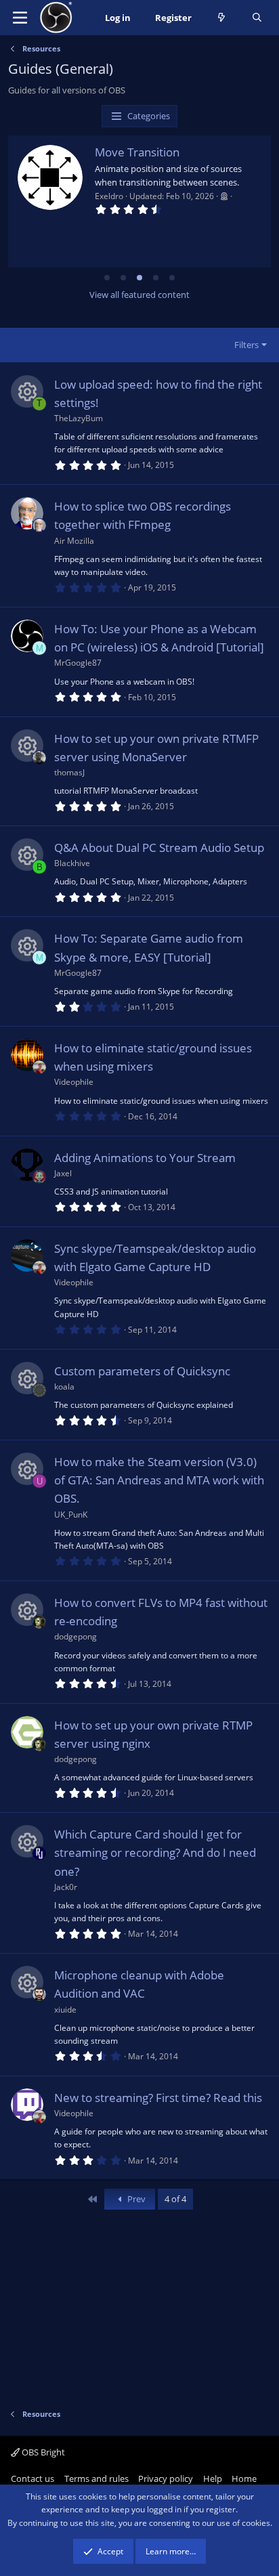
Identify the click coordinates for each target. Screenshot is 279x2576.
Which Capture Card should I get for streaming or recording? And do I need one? (155, 1852)
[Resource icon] (27, 391)
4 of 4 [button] (175, 2199)
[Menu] (20, 18)
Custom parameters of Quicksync (142, 1371)
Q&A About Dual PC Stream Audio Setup (159, 847)
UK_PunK (71, 1515)
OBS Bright (42, 2452)
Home (244, 2478)
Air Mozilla (74, 541)
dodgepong (76, 1636)
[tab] (107, 278)
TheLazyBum (79, 418)
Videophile (74, 1082)
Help (213, 2478)
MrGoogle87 (78, 663)
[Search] (257, 18)
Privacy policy (166, 2478)
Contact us (33, 2478)
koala (64, 1387)
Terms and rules (96, 2478)
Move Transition (137, 152)
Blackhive (72, 863)
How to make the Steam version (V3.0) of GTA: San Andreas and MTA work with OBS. (159, 1480)
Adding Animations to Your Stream (145, 1158)
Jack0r (66, 1887)
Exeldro (109, 196)
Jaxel (63, 1173)
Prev (135, 2199)
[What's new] (222, 18)
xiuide (65, 2010)
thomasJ (69, 772)
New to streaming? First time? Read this (158, 2098)
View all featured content (139, 295)
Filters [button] (246, 345)
